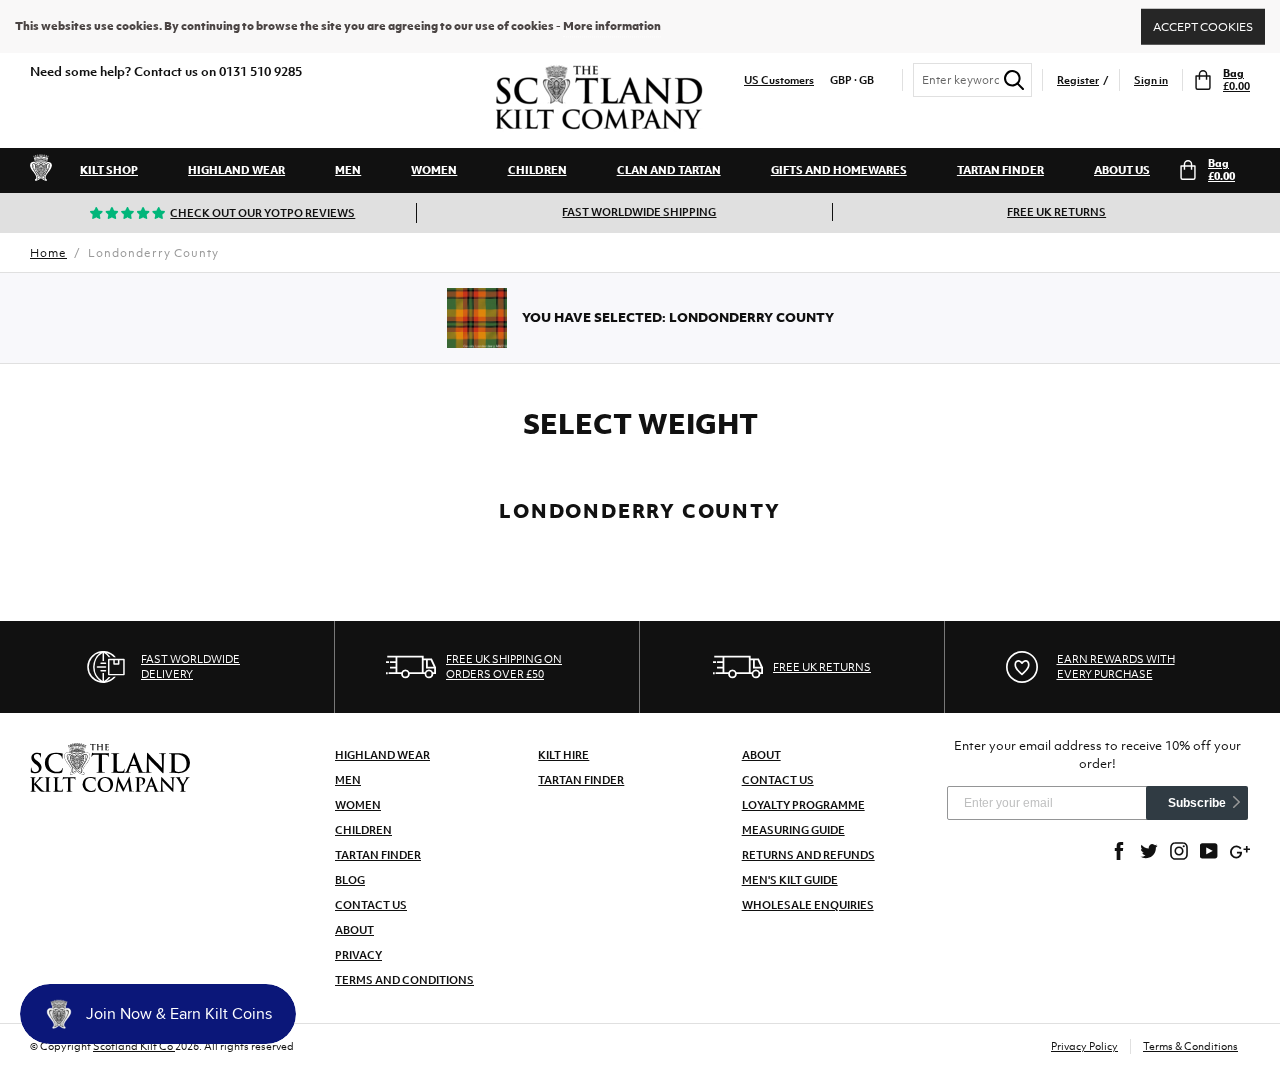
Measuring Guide (793, 830)
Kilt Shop (109, 170)
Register (1078, 80)
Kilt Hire (563, 755)
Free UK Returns (1056, 212)
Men (348, 170)
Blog (350, 880)
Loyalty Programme (803, 805)
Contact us (778, 780)
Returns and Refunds (808, 855)
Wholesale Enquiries (808, 905)
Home (48, 253)
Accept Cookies (1203, 26)
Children (537, 170)
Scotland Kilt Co (134, 1046)
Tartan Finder (1000, 170)
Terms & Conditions (1190, 1046)
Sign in (1151, 80)
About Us (1122, 170)
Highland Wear (236, 170)
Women (434, 170)
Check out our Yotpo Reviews (262, 213)
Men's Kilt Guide (790, 880)
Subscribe (1197, 803)
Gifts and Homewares (839, 170)
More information (612, 26)
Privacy (358, 955)
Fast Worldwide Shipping (639, 212)
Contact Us (371, 905)
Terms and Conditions (404, 980)
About (354, 930)
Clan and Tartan (669, 170)
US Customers (779, 80)
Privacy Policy (1084, 1046)
